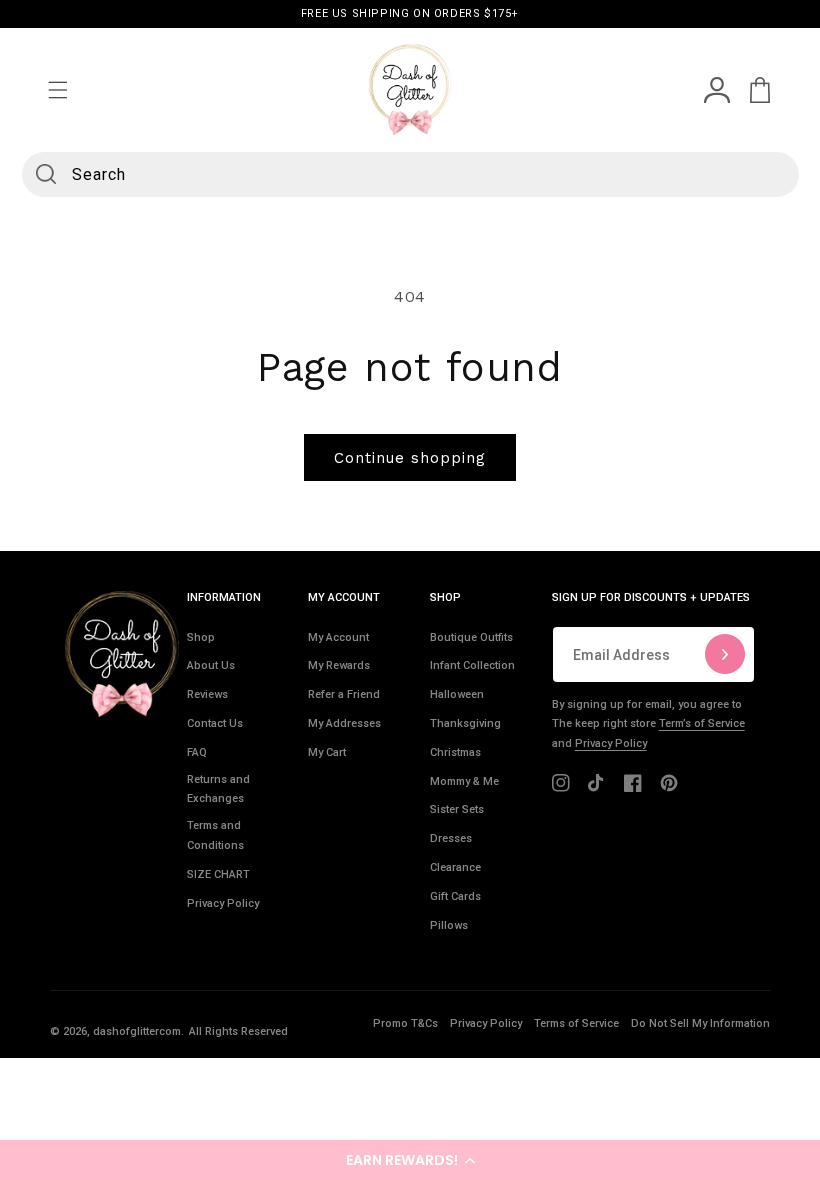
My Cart (327, 752)
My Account (338, 637)
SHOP (445, 597)
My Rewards (339, 665)
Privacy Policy (223, 903)
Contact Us (215, 723)
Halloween (457, 694)
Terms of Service (576, 1023)
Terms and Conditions (215, 835)
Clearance (455, 867)
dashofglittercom (137, 1031)
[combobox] (410, 174)
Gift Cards (455, 896)
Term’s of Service (702, 723)
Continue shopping (410, 458)
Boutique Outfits (471, 637)
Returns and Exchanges (218, 789)
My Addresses (344, 723)
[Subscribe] (725, 654)
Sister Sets (457, 809)
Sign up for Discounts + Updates (651, 597)
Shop (201, 637)
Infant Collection (472, 665)
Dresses (451, 838)
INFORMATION (224, 597)
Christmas (455, 752)
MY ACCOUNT (344, 597)
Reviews (207, 694)
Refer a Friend (344, 694)
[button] (410, 1160)
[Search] (46, 174)
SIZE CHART (218, 874)
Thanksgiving (465, 723)
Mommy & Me (464, 781)
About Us (211, 665)
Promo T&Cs (405, 1023)
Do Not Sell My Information (700, 1023)
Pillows (449, 925)
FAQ (197, 752)
